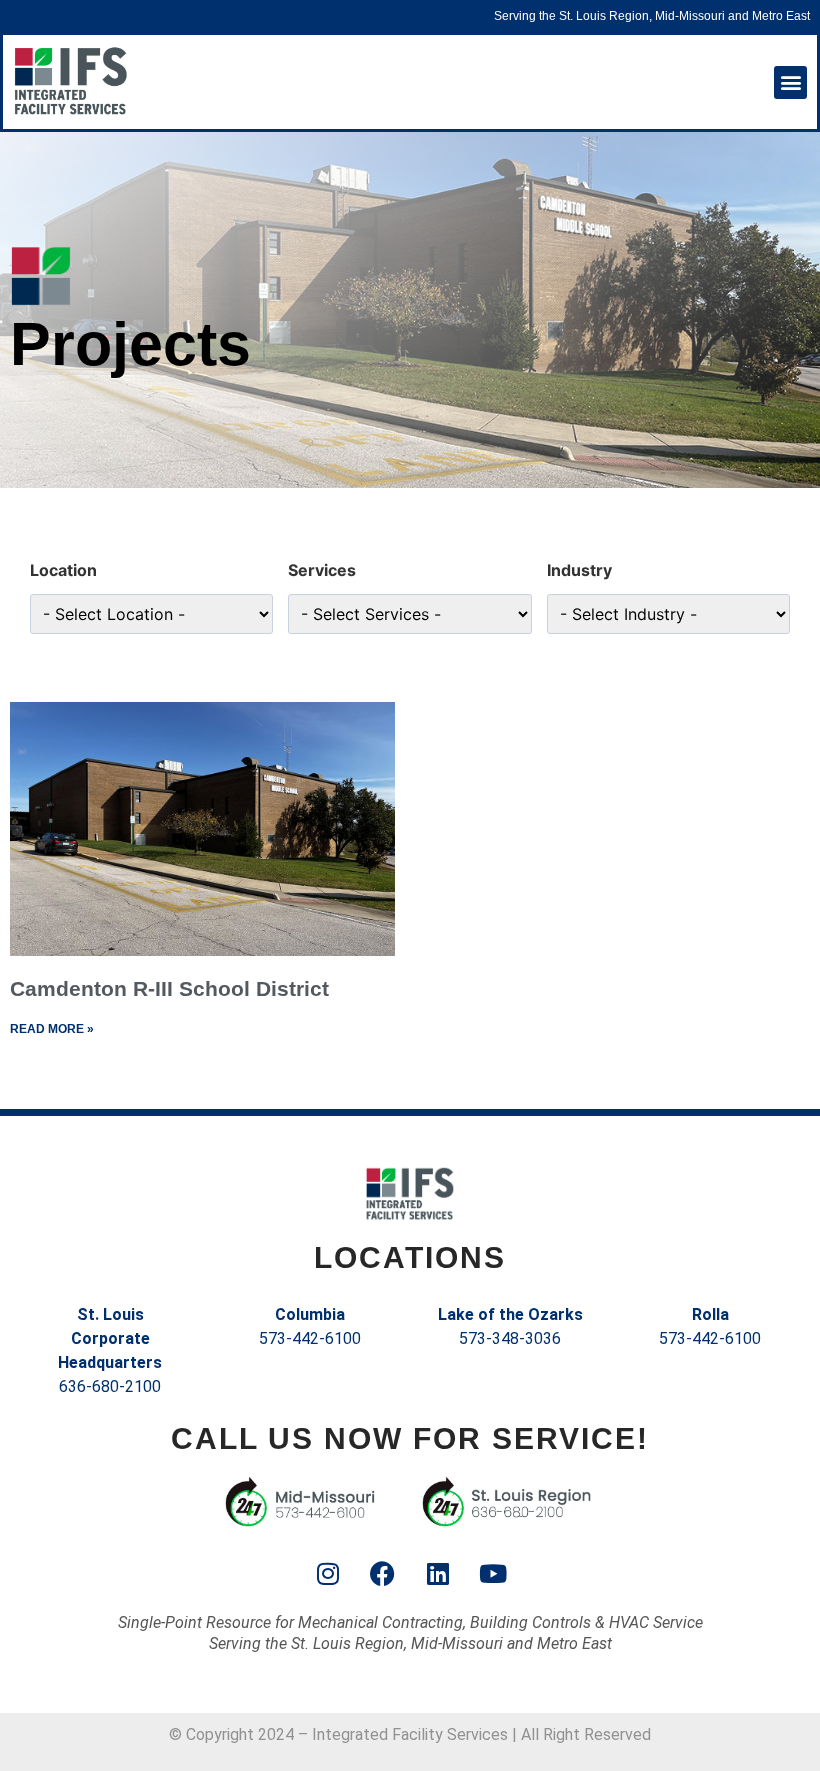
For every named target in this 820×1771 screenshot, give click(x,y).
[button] (790, 82)
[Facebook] (383, 1574)
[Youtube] (493, 1574)
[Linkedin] (438, 1574)
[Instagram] (328, 1574)
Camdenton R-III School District (169, 988)
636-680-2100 (110, 1386)
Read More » (52, 1029)
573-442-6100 (310, 1338)
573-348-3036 (510, 1338)
